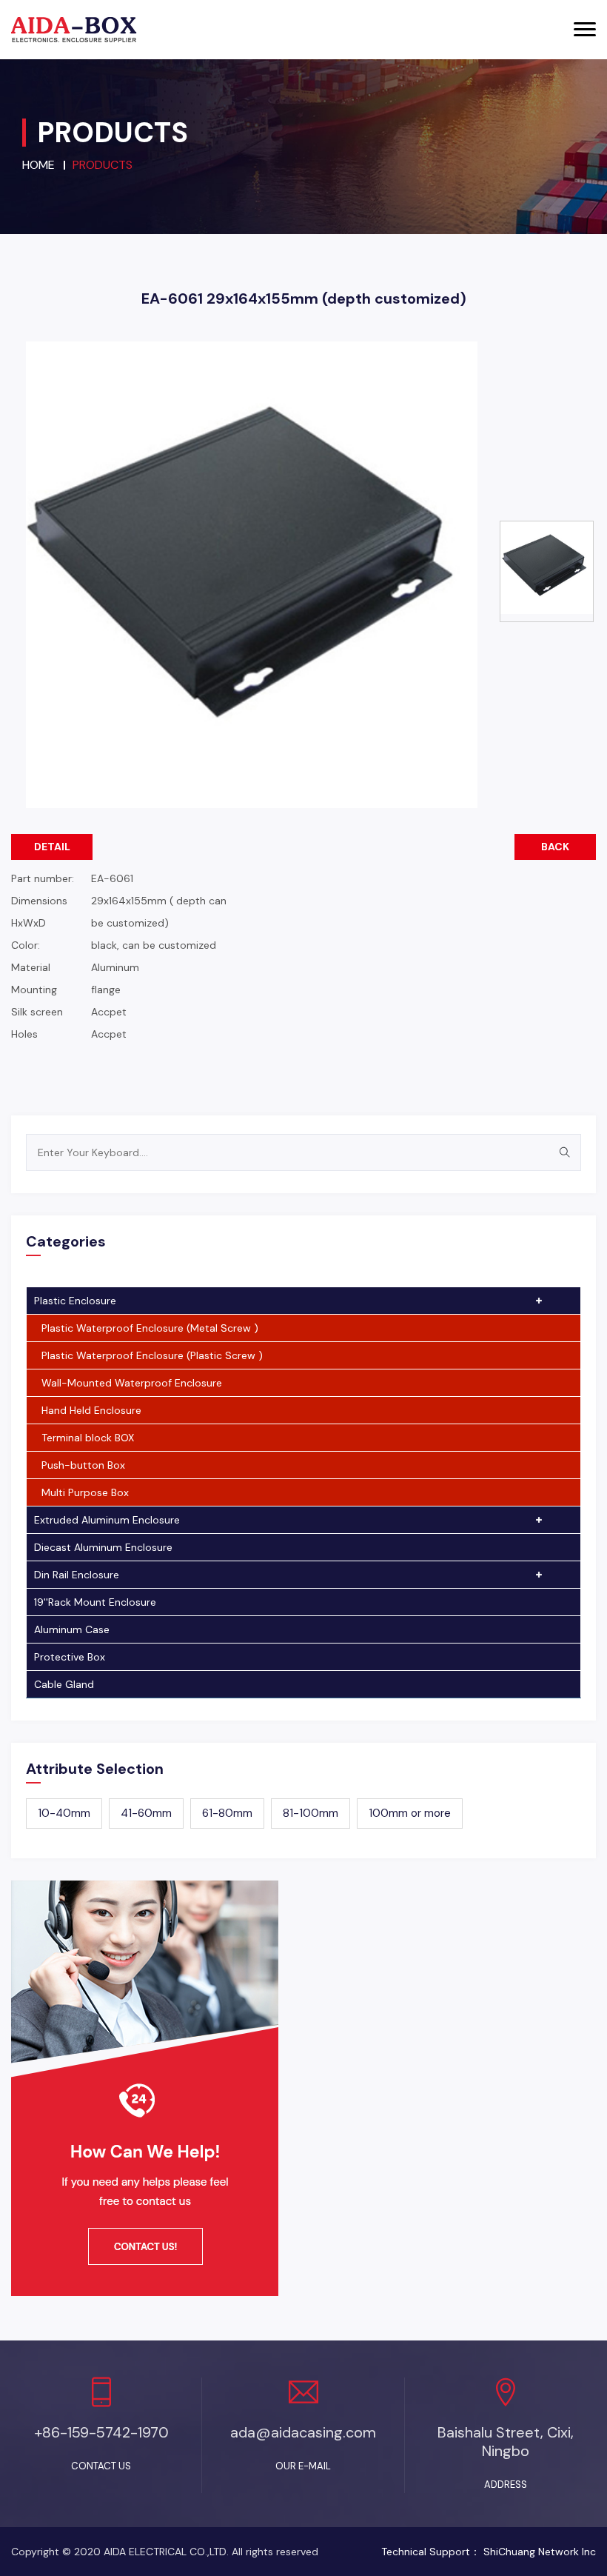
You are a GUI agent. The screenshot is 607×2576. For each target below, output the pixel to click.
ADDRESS (506, 2485)
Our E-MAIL (303, 2466)
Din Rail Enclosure (77, 1575)
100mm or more (410, 1813)
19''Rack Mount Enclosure (95, 1602)
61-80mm (227, 1813)
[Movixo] (74, 30)
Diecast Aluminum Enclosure (103, 1547)
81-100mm (311, 1813)
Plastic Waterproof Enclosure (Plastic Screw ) (152, 1355)
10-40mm (64, 1813)
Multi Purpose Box (85, 1492)
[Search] (564, 1152)
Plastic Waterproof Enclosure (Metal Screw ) (150, 1328)
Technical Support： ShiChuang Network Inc (489, 2552)
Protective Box (70, 1657)
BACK (555, 847)
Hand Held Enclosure (91, 1410)
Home (38, 165)
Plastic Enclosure (75, 1301)
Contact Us (101, 2466)
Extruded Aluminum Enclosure (107, 1520)
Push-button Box (83, 1465)
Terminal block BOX (88, 1438)
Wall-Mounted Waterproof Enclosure (132, 1383)
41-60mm (146, 1813)
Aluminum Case (72, 1629)
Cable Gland (64, 1684)
